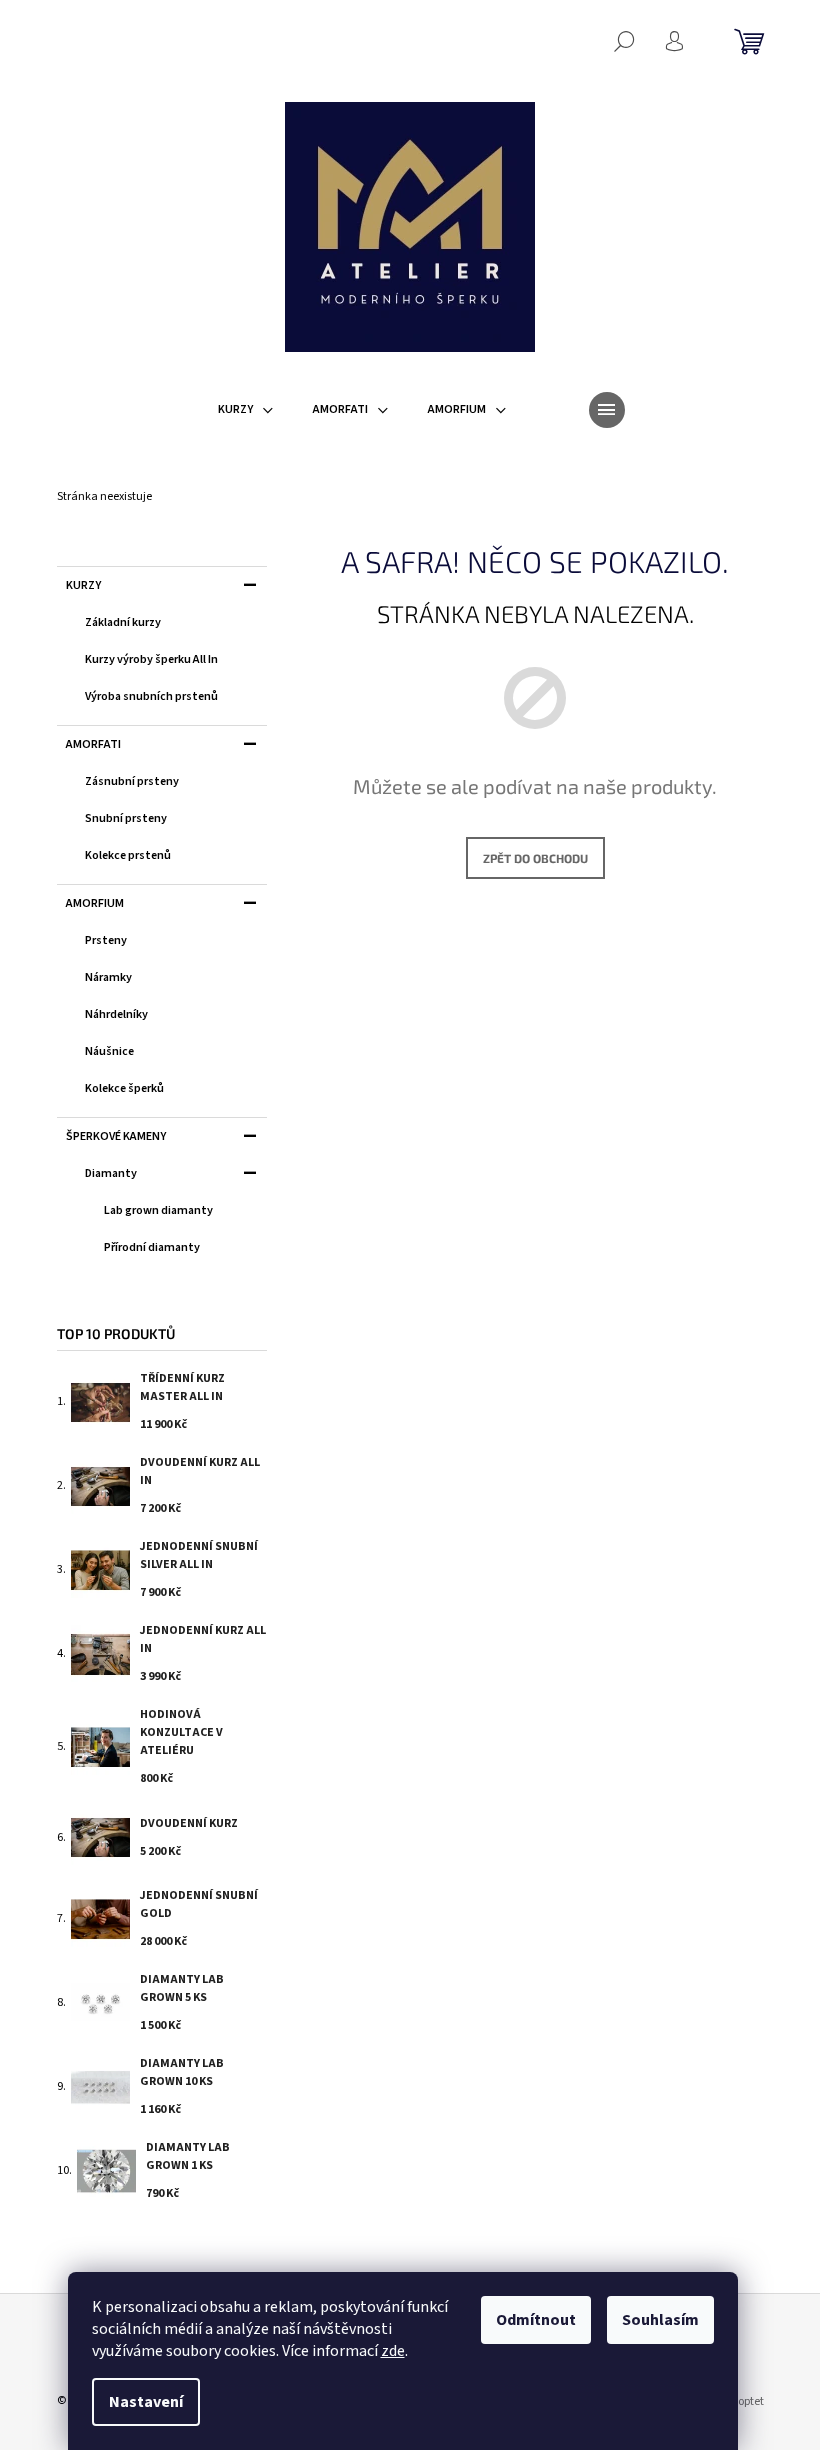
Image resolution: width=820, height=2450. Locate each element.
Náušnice (109, 1051)
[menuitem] (245, 410)
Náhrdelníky (116, 1014)
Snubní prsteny (126, 818)
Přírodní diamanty (152, 1247)
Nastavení (146, 2402)
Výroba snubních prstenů (151, 696)
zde (393, 2351)
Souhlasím (660, 2320)
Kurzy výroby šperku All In (151, 659)
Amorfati (93, 744)
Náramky (108, 977)
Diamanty (111, 1173)
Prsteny (106, 940)
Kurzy (83, 585)
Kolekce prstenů (128, 855)
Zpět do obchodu (535, 858)
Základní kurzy (123, 622)
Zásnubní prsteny (132, 781)
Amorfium (95, 903)
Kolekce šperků (124, 1088)
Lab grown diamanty (158, 1210)
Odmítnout (536, 2320)
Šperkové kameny (116, 1136)
